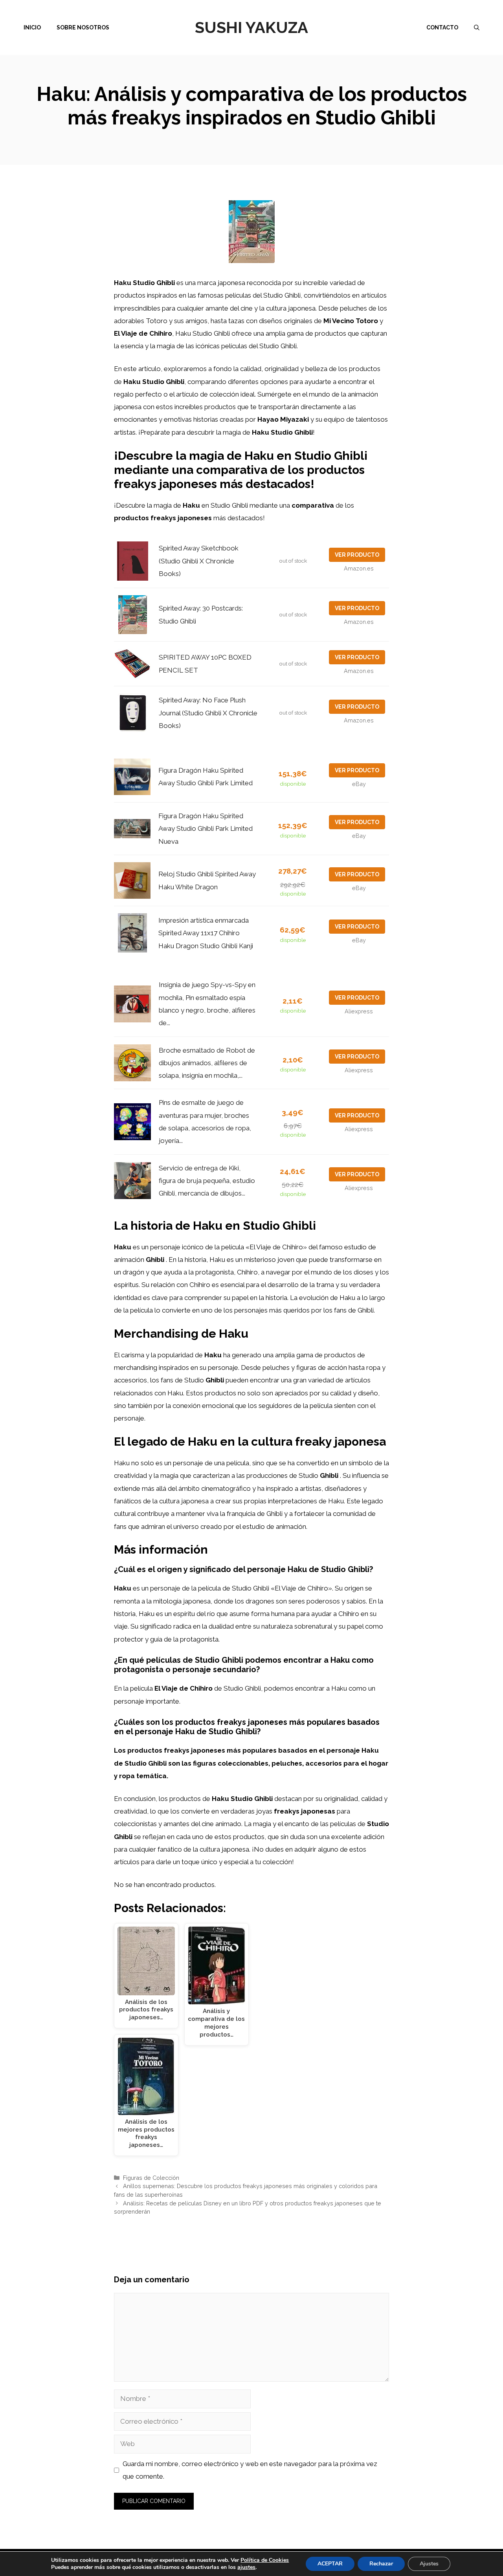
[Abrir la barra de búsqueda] (477, 27)
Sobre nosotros (83, 27)
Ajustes (429, 2564)
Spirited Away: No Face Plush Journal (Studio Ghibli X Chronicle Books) (208, 713)
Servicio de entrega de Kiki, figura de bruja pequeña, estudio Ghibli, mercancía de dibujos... (207, 1181)
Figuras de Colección (151, 2178)
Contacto (442, 27)
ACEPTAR (330, 2564)
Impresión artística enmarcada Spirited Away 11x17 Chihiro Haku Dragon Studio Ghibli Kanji (206, 933)
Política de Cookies (265, 2560)
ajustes (246, 2567)
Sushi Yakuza (251, 27)
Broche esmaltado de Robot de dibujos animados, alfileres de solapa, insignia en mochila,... (207, 1063)
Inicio (32, 27)
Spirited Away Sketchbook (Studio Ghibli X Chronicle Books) (199, 561)
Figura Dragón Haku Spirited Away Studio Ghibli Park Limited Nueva (206, 829)
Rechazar (381, 2564)
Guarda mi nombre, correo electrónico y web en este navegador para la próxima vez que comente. (250, 2470)
